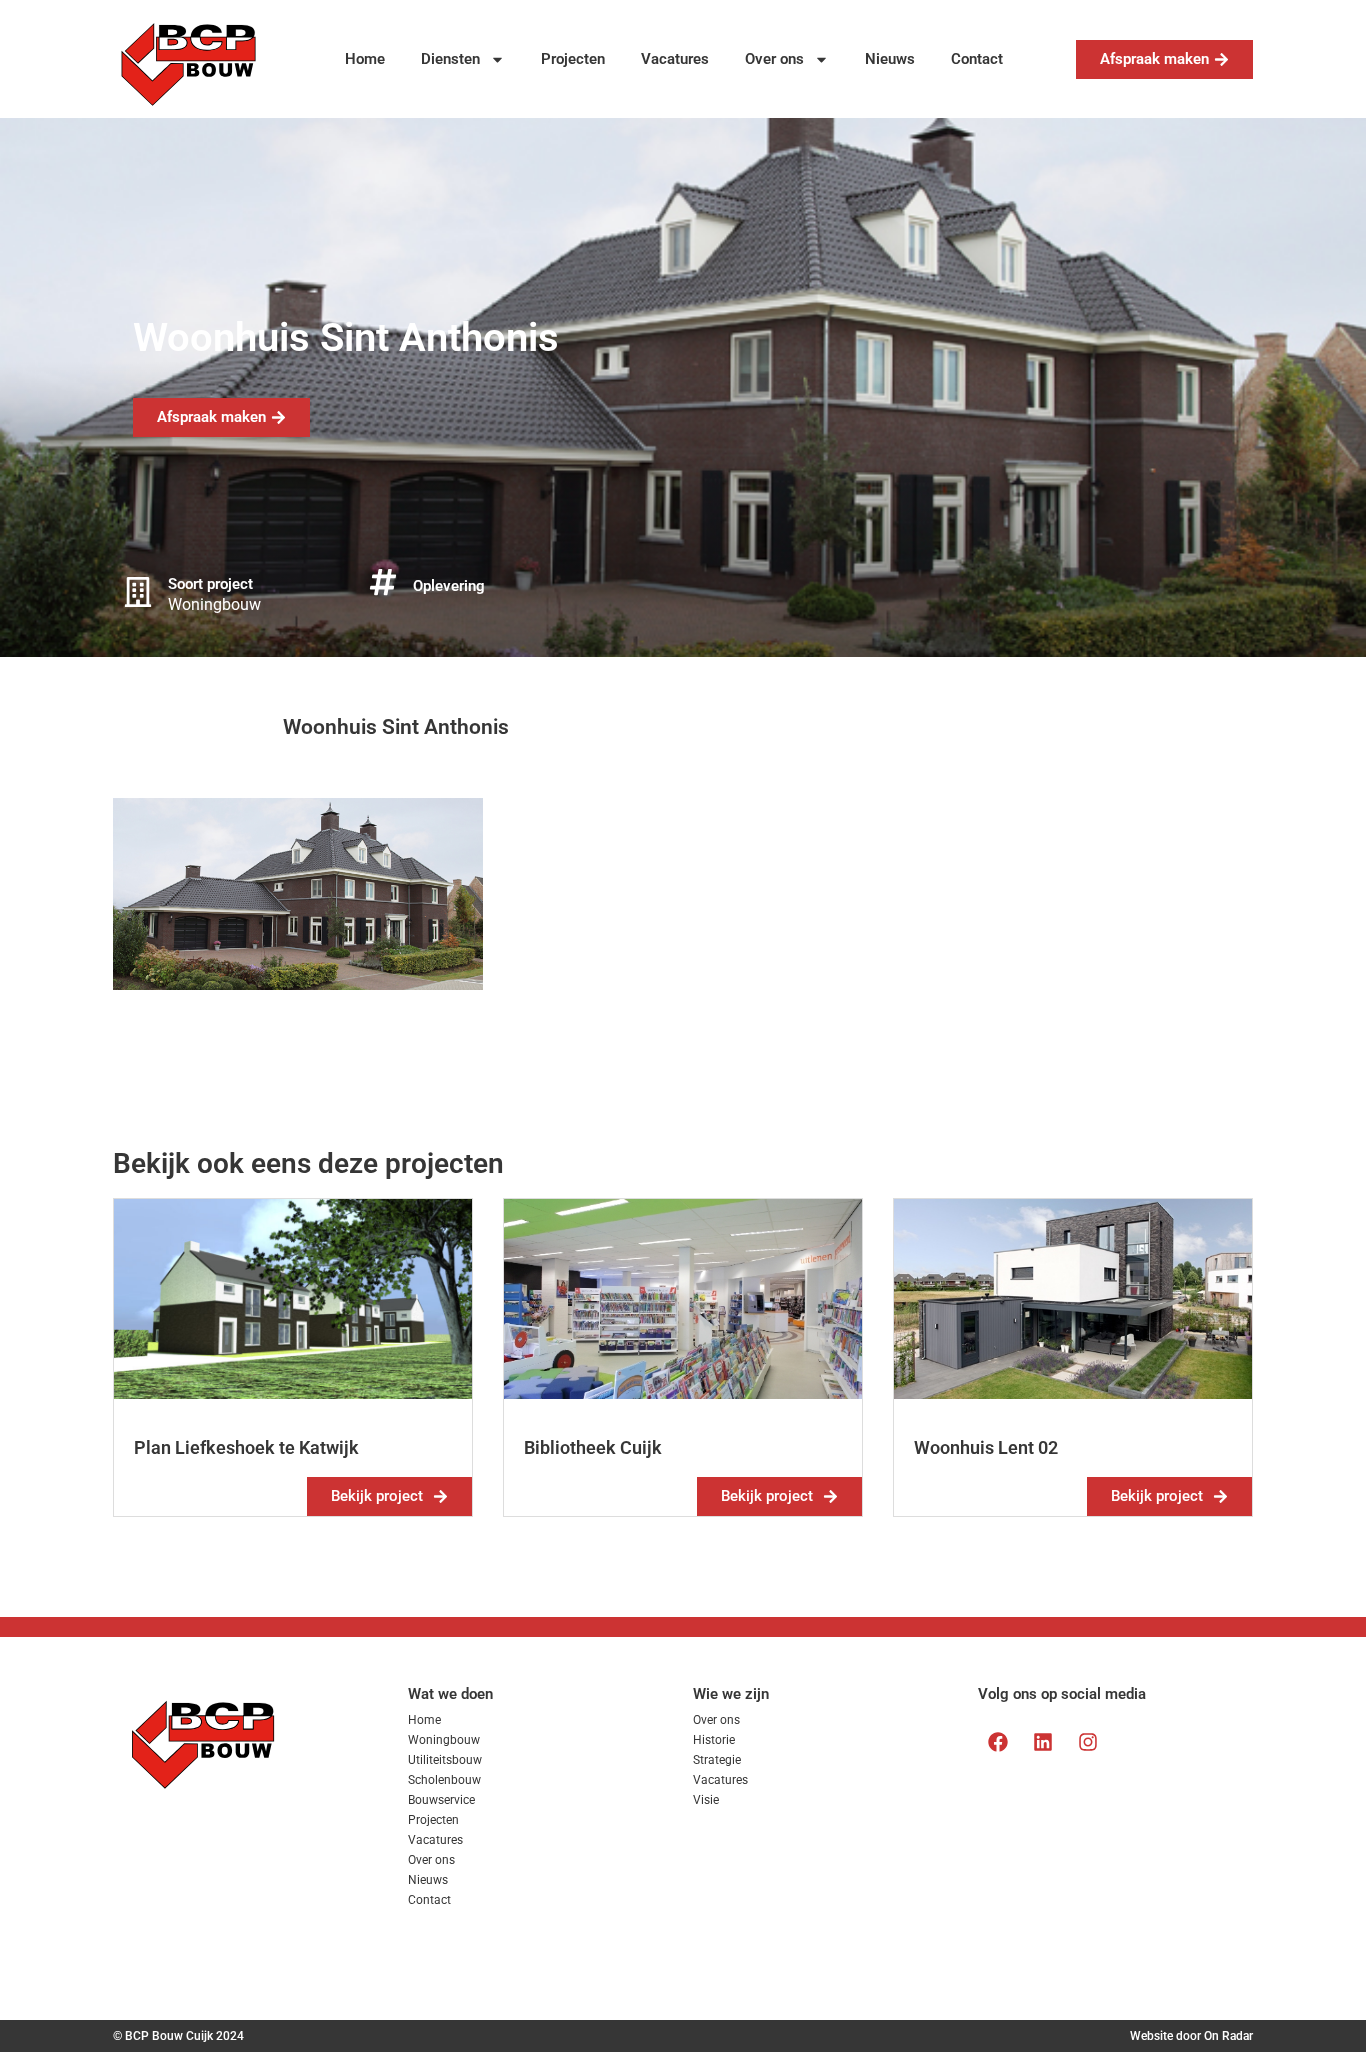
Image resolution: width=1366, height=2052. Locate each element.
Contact (977, 59)
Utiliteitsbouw (445, 1760)
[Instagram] (1088, 1742)
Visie (706, 1800)
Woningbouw (444, 1740)
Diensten (450, 59)
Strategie (717, 1760)
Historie (714, 1740)
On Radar (1228, 2036)
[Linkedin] (1043, 1742)
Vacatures (675, 59)
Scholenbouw (444, 1780)
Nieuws (890, 59)
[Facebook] (998, 1742)
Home (365, 59)
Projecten (573, 59)
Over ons (774, 59)
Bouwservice (441, 1800)
